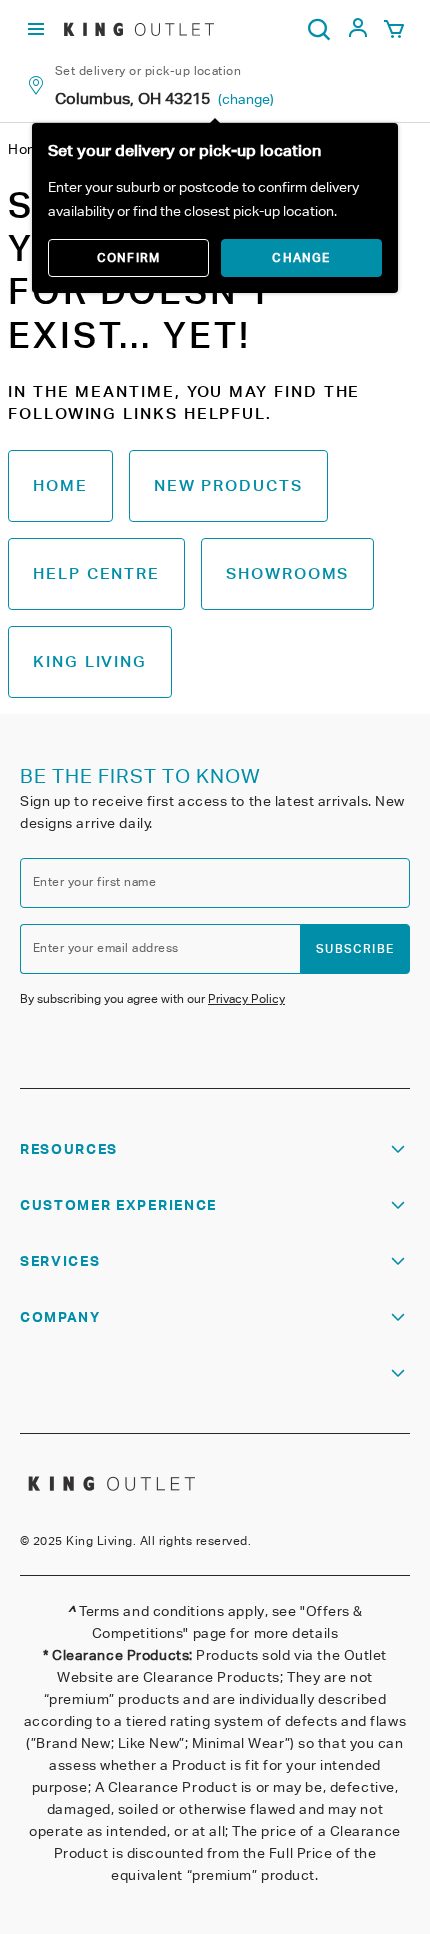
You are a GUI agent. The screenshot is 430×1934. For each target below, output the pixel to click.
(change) (246, 99)
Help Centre (96, 573)
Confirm (128, 257)
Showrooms (287, 573)
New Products (228, 485)
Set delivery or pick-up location (148, 70)
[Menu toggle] (36, 29)
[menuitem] (358, 33)
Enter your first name (94, 881)
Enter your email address (106, 947)
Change (301, 257)
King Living (90, 661)
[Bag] (394, 30)
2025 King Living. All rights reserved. (142, 1540)
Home (60, 485)
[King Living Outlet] (139, 29)
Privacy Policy (246, 998)
